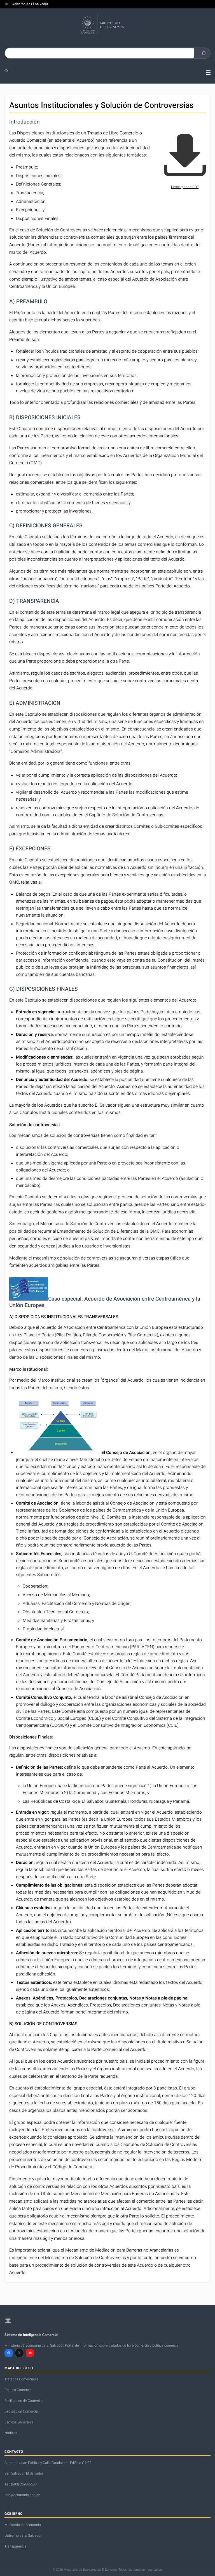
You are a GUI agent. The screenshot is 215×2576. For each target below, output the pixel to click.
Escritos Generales (19, 2422)
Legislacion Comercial (22, 2411)
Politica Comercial (18, 2390)
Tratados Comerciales (21, 2379)
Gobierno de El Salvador (30, 4)
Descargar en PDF (185, 187)
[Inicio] (101, 71)
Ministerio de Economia (23, 2525)
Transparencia (16, 2546)
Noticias (11, 2433)
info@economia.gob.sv (22, 2495)
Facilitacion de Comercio (24, 2401)
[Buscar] (204, 53)
